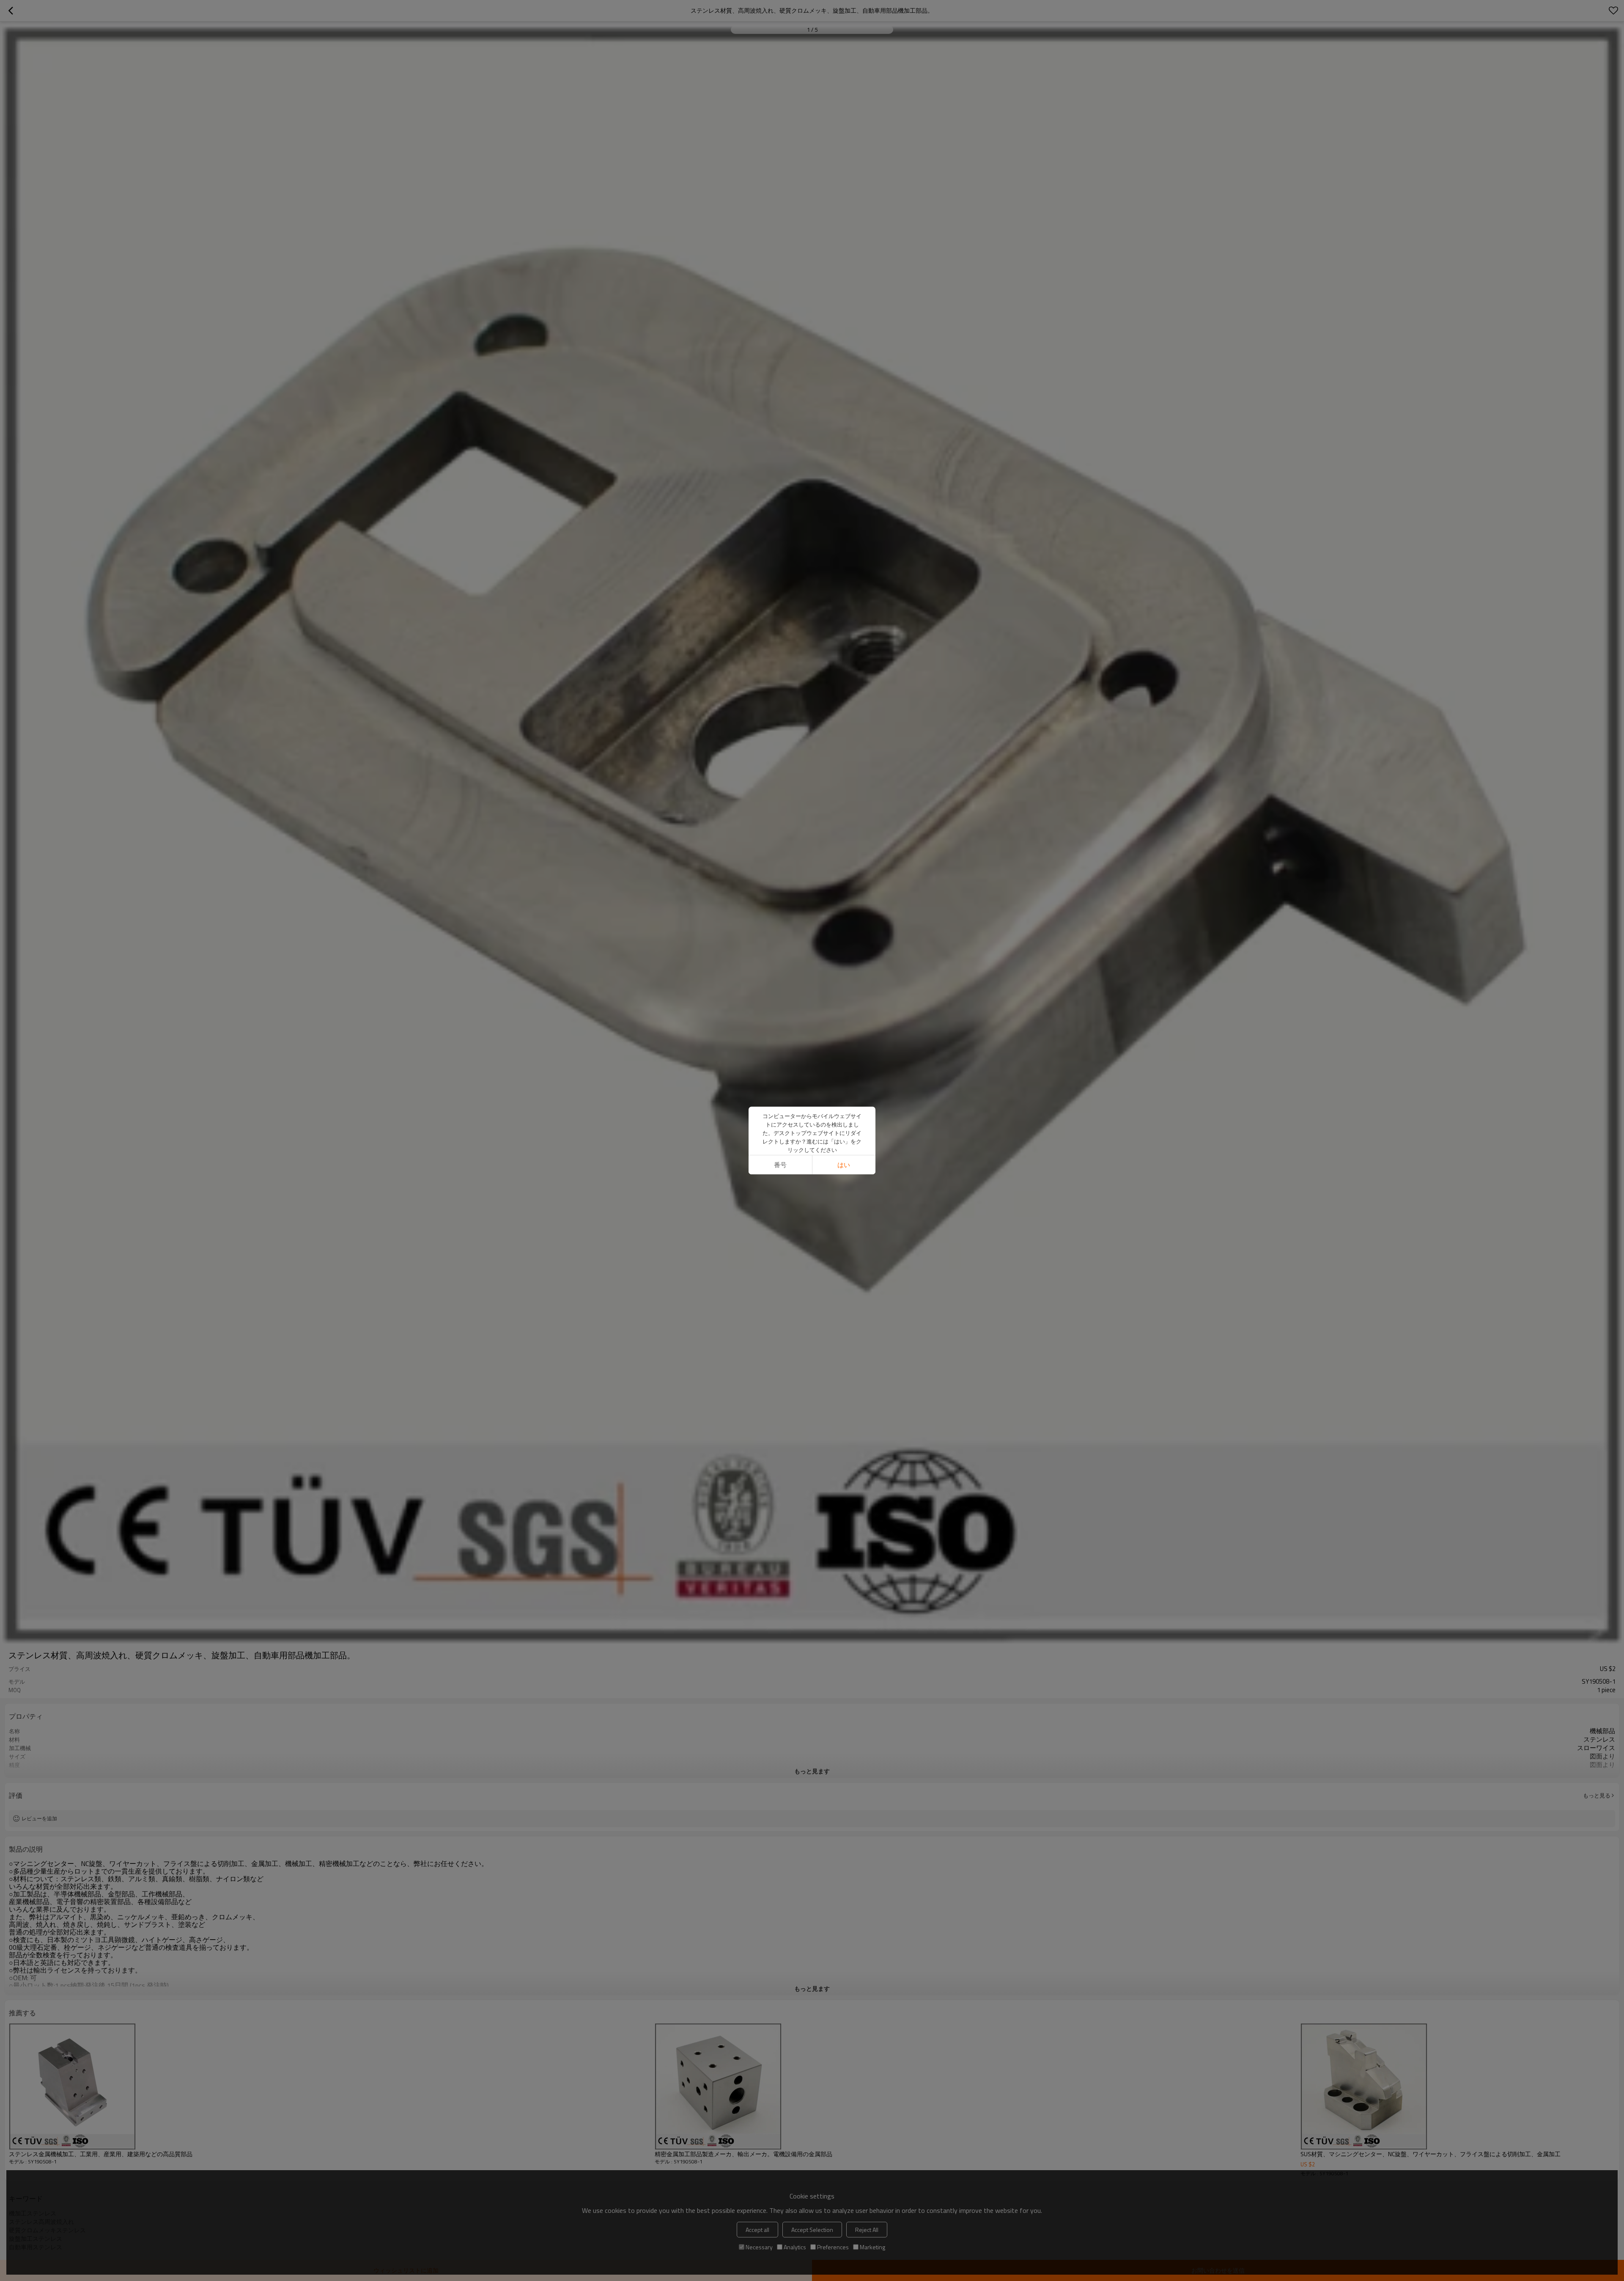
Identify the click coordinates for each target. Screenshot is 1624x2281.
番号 (780, 1165)
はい (844, 1165)
